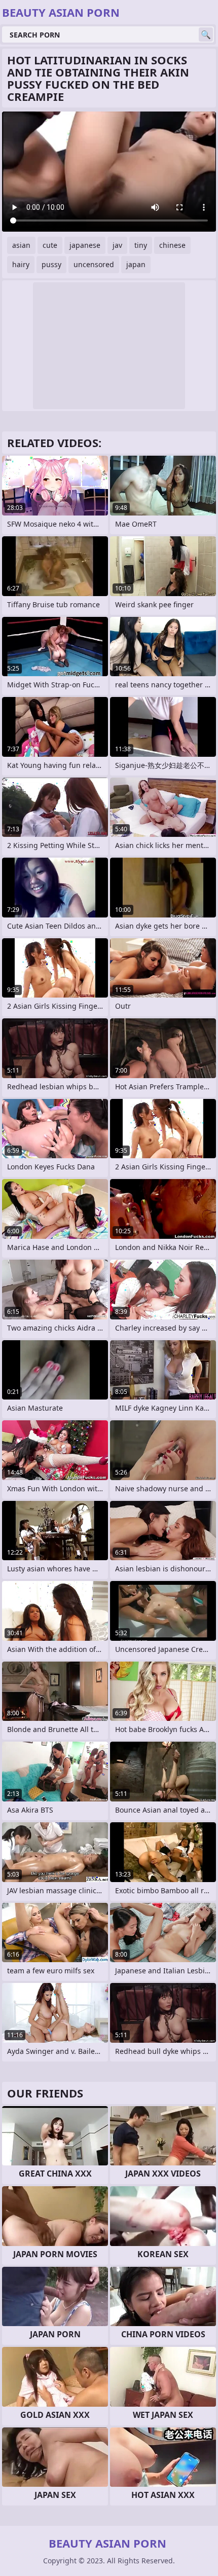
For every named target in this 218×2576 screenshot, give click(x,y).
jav (117, 245)
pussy (51, 264)
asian (21, 245)
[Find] (206, 34)
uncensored (94, 264)
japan (136, 264)
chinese (172, 245)
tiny (141, 245)
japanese (85, 245)
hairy (21, 264)
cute (50, 245)
